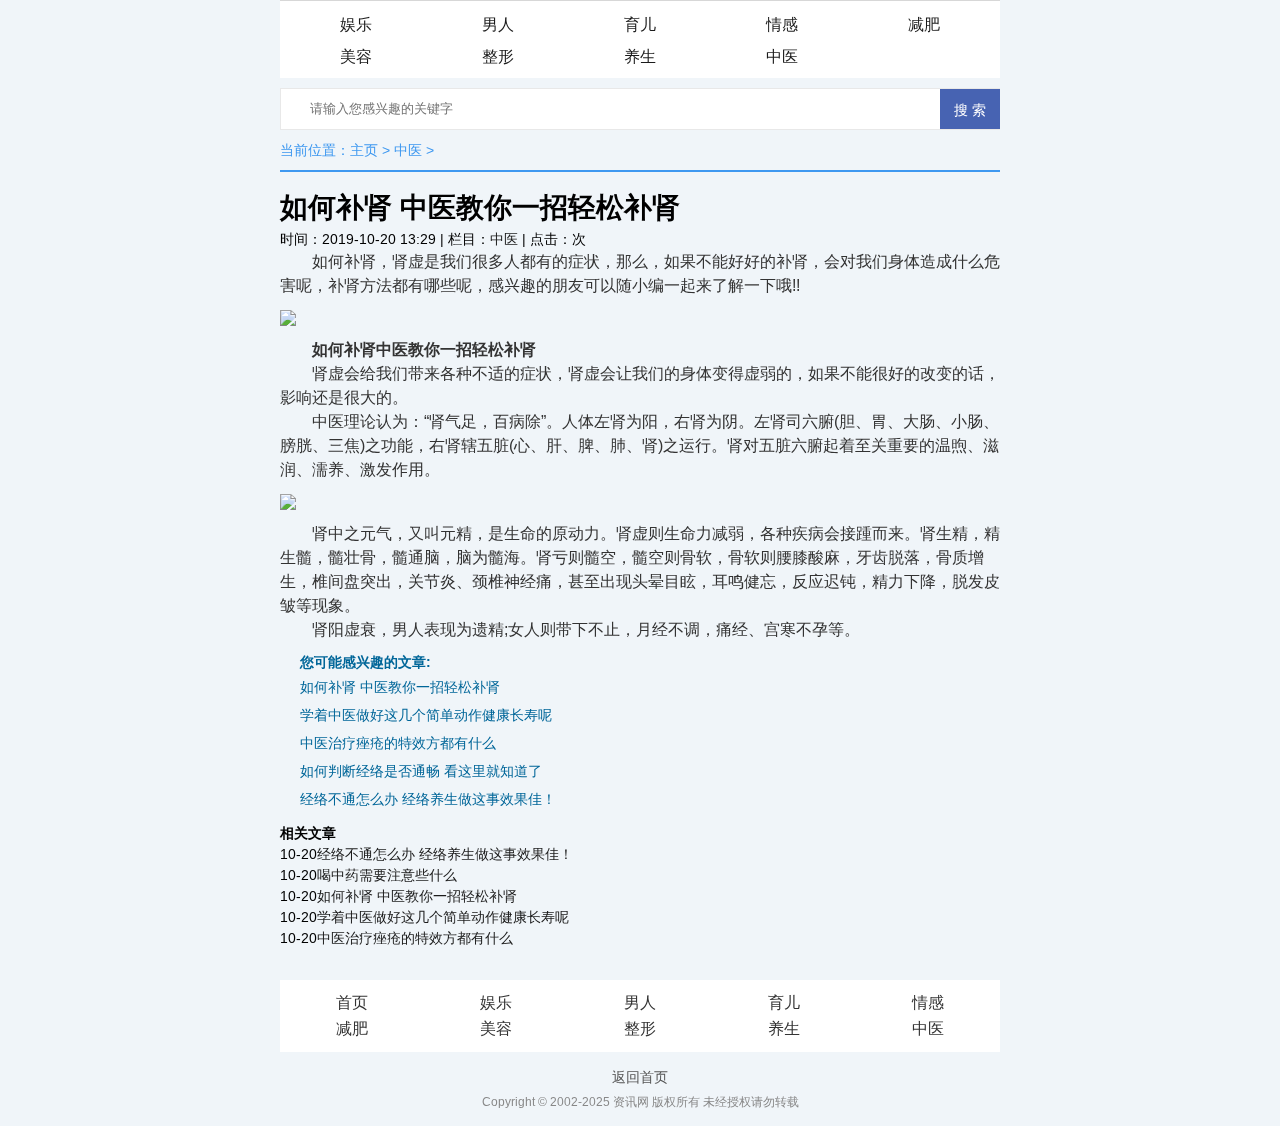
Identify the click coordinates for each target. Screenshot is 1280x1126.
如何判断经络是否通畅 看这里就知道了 (421, 771)
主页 (364, 150)
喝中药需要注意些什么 (387, 875)
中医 (782, 56)
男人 (498, 24)
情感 (782, 24)
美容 (356, 56)
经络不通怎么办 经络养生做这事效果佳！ (428, 799)
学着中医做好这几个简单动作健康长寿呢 (426, 715)
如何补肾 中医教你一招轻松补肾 (400, 687)
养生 (640, 56)
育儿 (640, 24)
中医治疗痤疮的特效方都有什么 (398, 743)
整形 (498, 56)
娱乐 (356, 24)
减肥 (924, 24)
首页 (352, 1002)
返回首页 (640, 1077)
